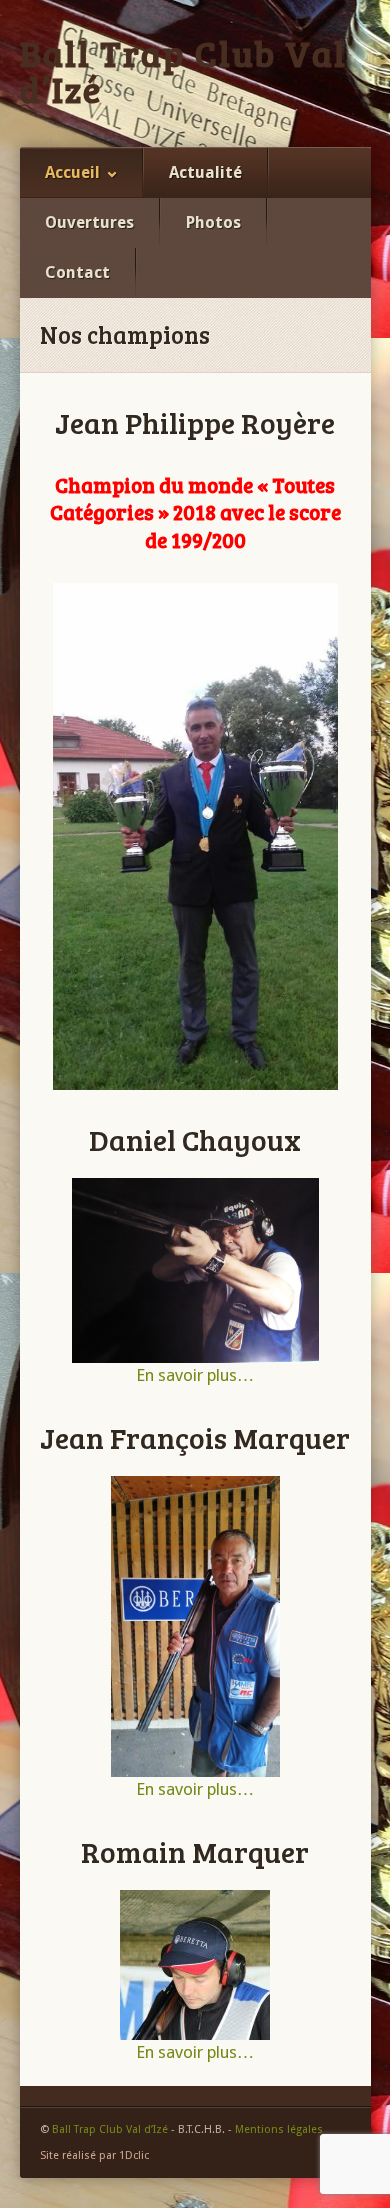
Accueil (72, 172)
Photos (213, 222)
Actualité (205, 172)
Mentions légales (279, 2129)
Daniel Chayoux (195, 1139)
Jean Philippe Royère (195, 422)
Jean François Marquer (195, 1437)
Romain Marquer (195, 1851)
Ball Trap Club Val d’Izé (183, 71)
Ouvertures (89, 222)
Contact (77, 272)
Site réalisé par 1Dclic (94, 2155)
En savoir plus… (195, 1375)
